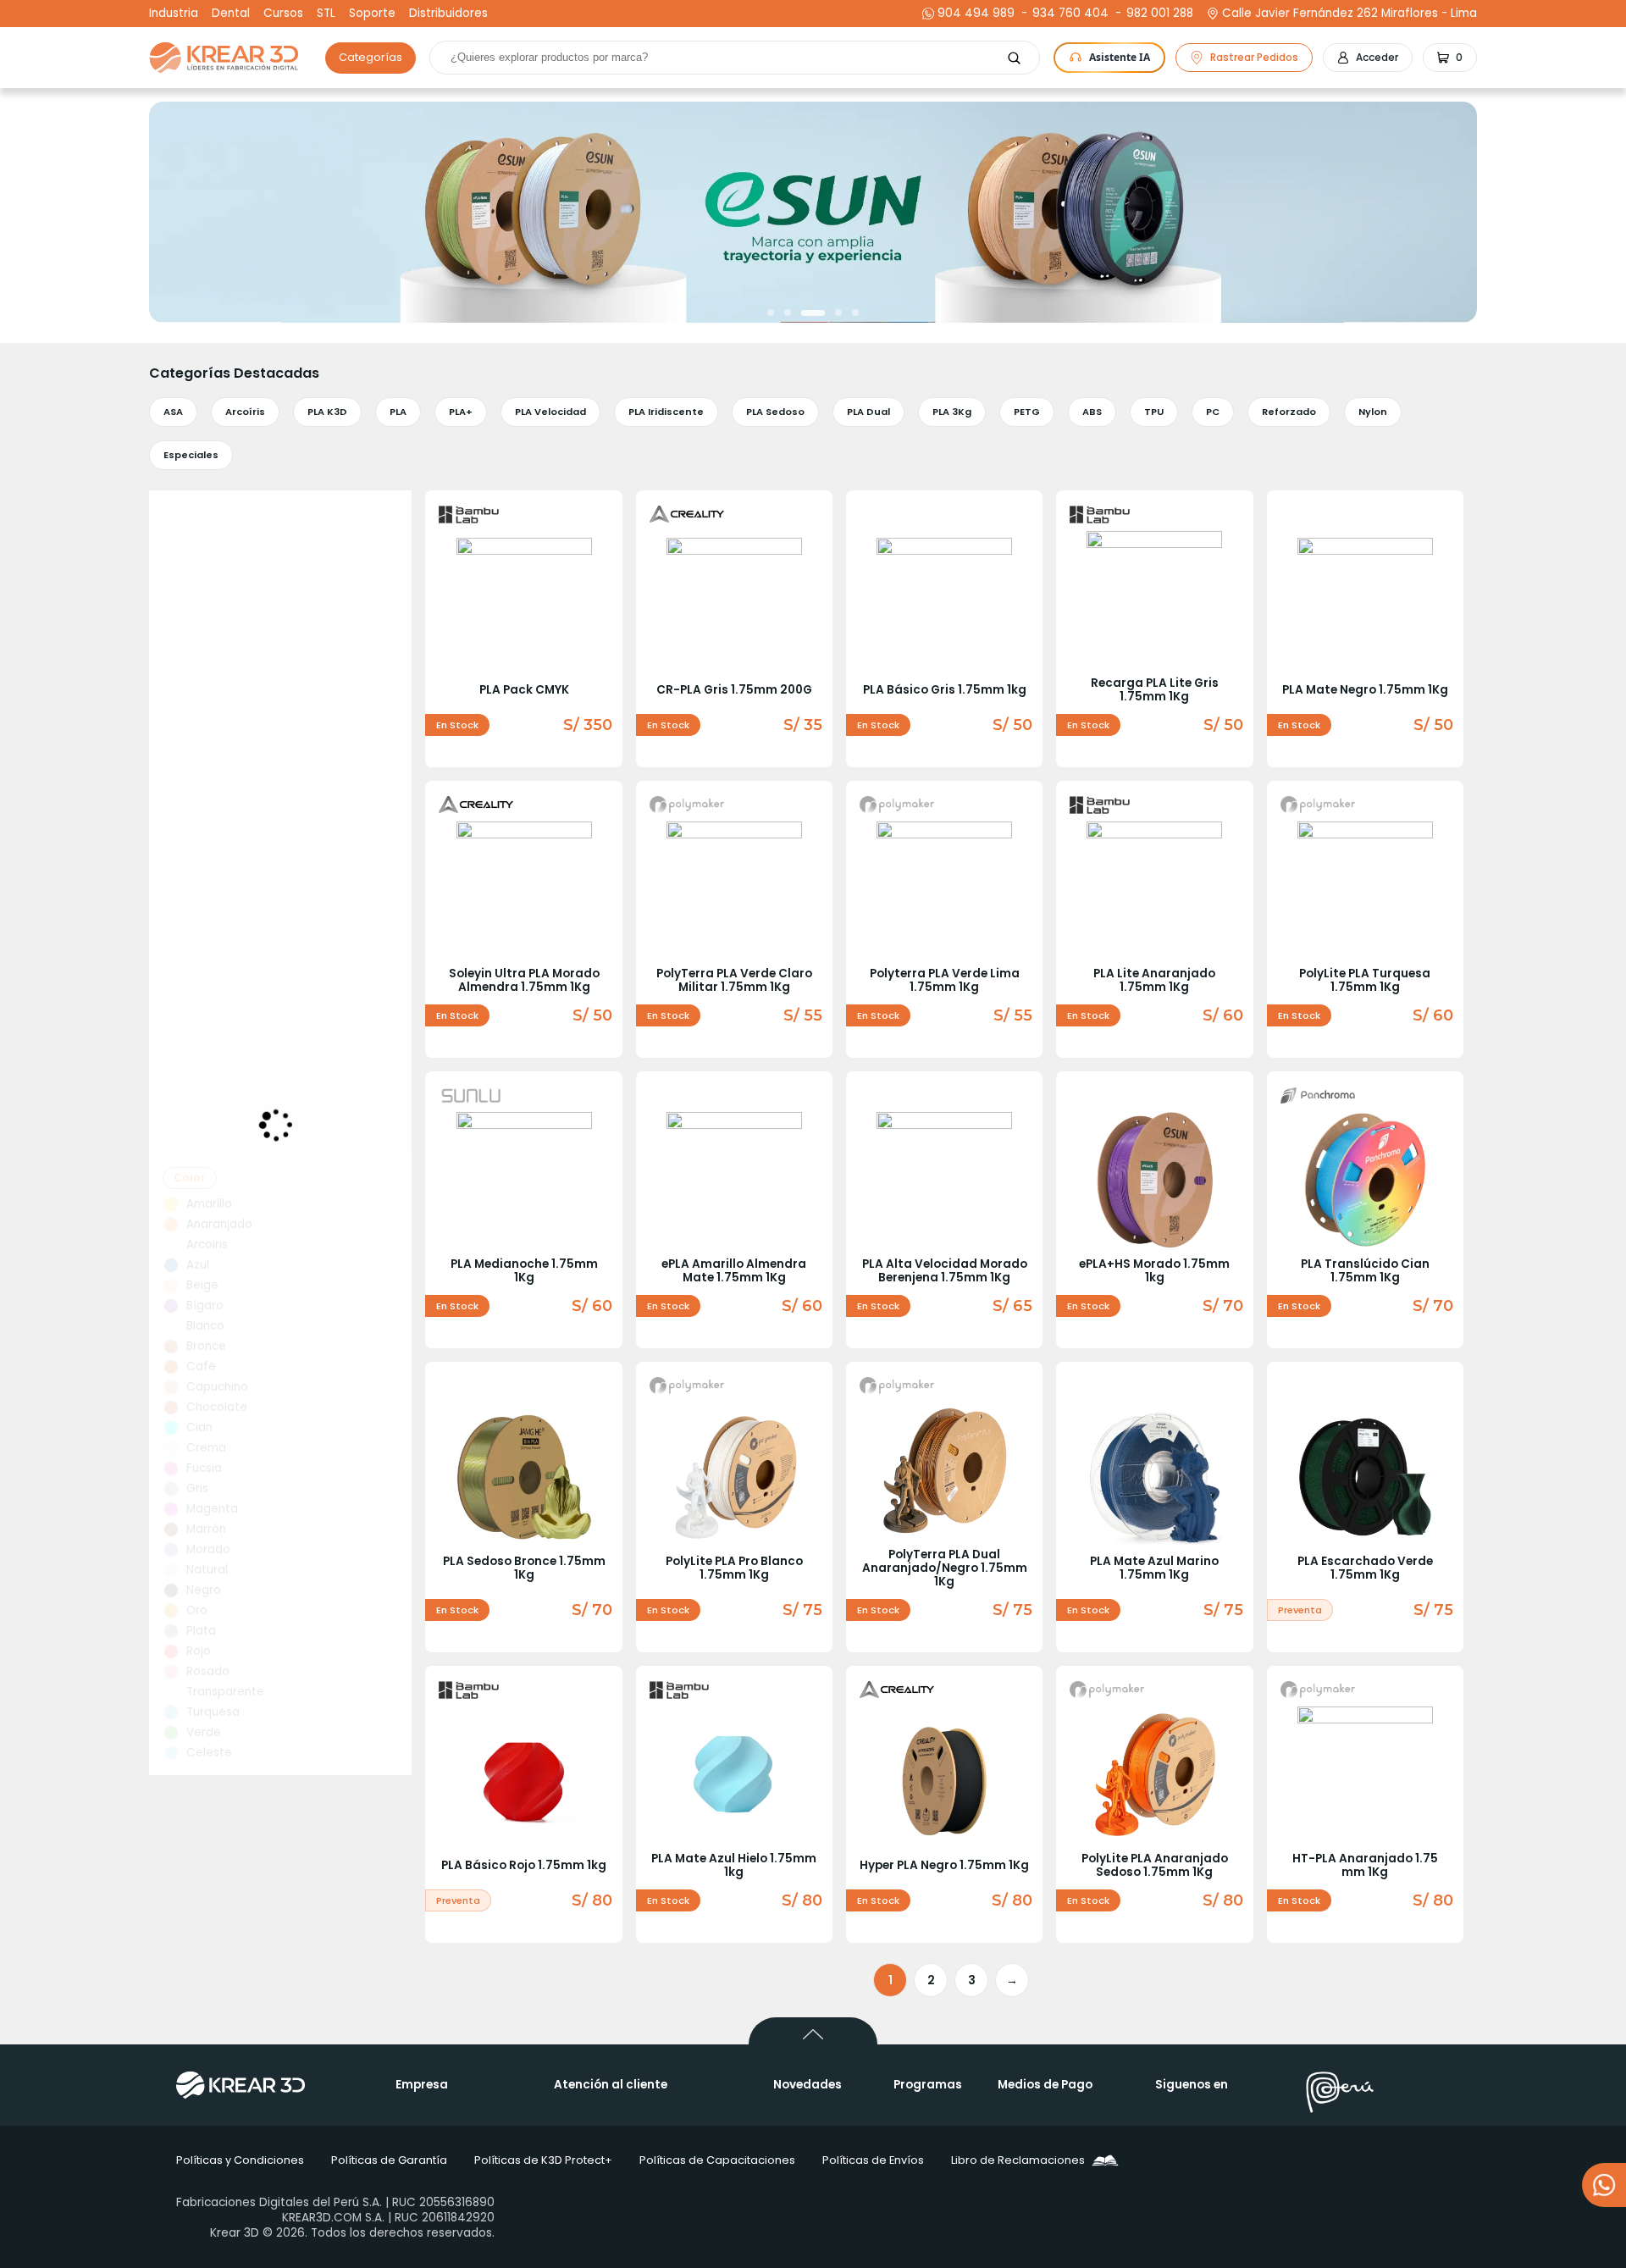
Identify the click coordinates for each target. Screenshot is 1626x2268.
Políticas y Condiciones (240, 2160)
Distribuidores (448, 14)
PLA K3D (327, 412)
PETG (1027, 412)
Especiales (191, 455)
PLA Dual (868, 412)
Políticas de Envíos (873, 2160)
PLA (398, 412)
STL (326, 14)
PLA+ (461, 412)
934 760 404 (1068, 14)
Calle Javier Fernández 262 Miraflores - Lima (1349, 14)
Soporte (372, 14)
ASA (173, 412)
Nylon (1373, 412)
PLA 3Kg (952, 412)
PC (1213, 412)
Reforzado (1289, 412)
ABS (1092, 412)
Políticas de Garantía (389, 2160)
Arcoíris (245, 412)
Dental (231, 14)
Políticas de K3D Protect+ (543, 2160)
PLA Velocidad (550, 412)
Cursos (283, 14)
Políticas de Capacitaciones (717, 2160)
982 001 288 (1158, 14)
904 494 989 (976, 14)
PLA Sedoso (775, 412)
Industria (174, 14)
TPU (1154, 412)
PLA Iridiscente (666, 412)
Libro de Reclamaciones (1018, 2160)
